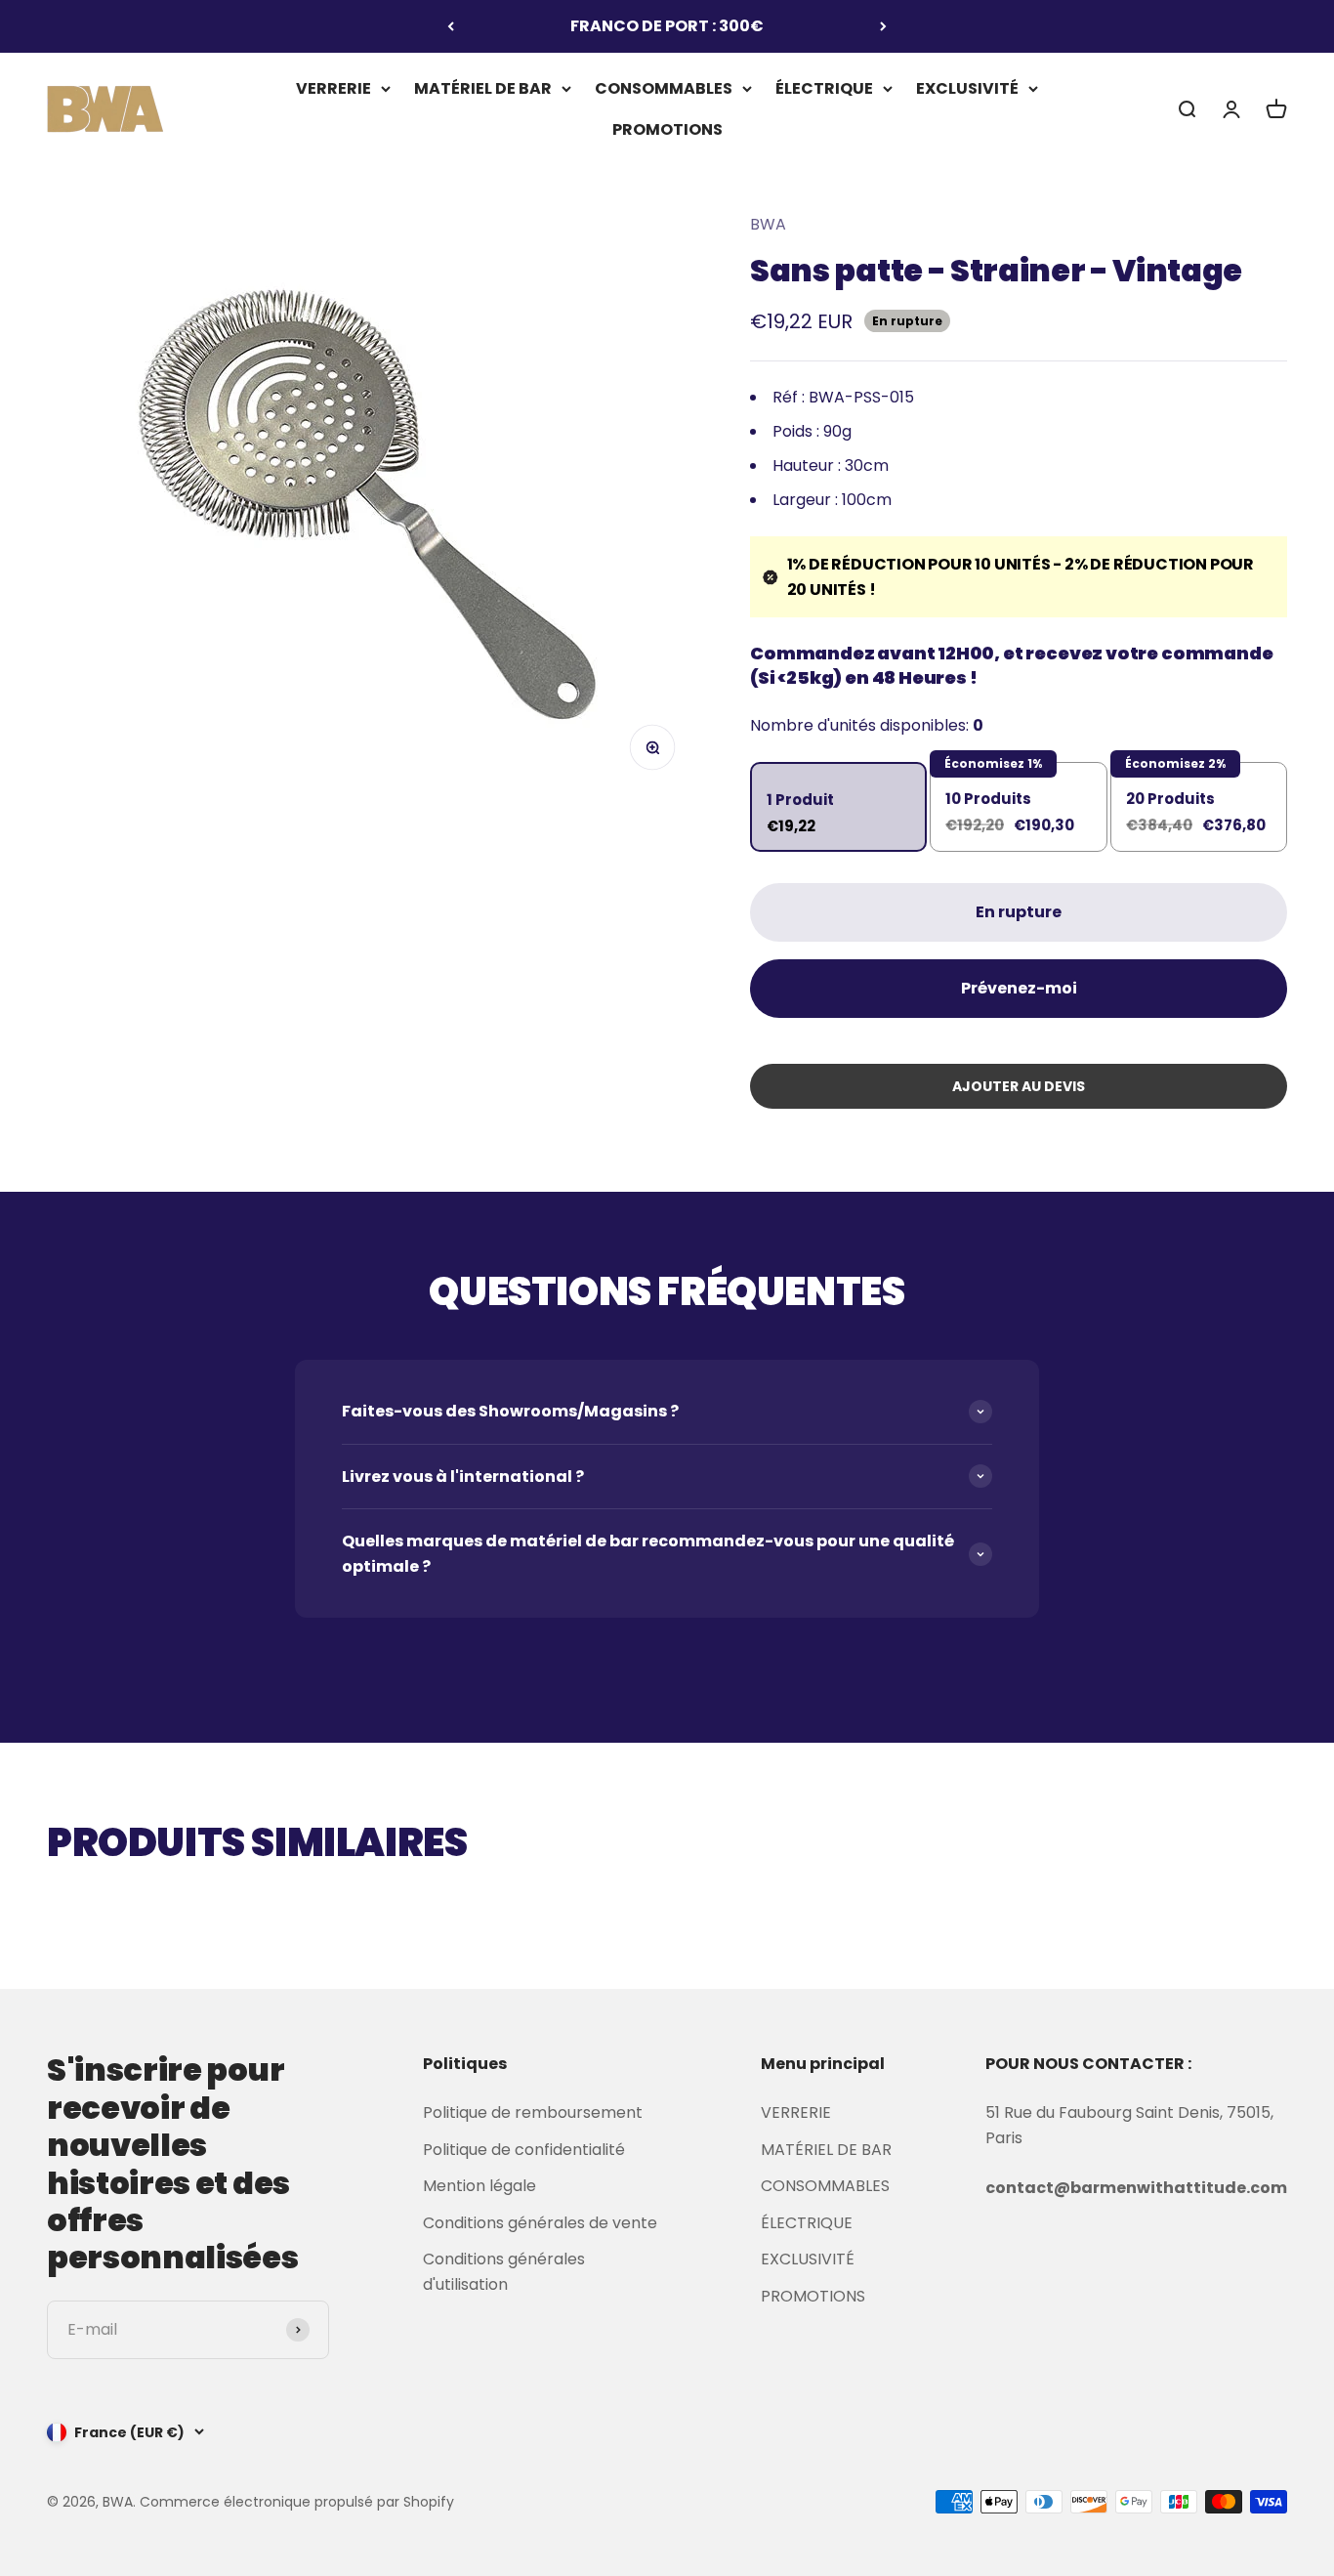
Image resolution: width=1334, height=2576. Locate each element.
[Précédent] (451, 26)
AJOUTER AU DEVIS (1019, 1086)
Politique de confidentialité (524, 2150)
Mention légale (479, 2186)
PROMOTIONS (667, 128)
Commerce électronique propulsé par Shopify (297, 2502)
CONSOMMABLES (664, 88)
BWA (768, 224)
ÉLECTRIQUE (824, 88)
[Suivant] (883, 26)
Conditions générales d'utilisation (504, 2272)
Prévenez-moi (1019, 988)
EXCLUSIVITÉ (967, 88)
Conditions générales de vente (540, 2223)
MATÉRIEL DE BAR (483, 88)
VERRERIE (333, 88)
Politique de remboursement (533, 2112)
